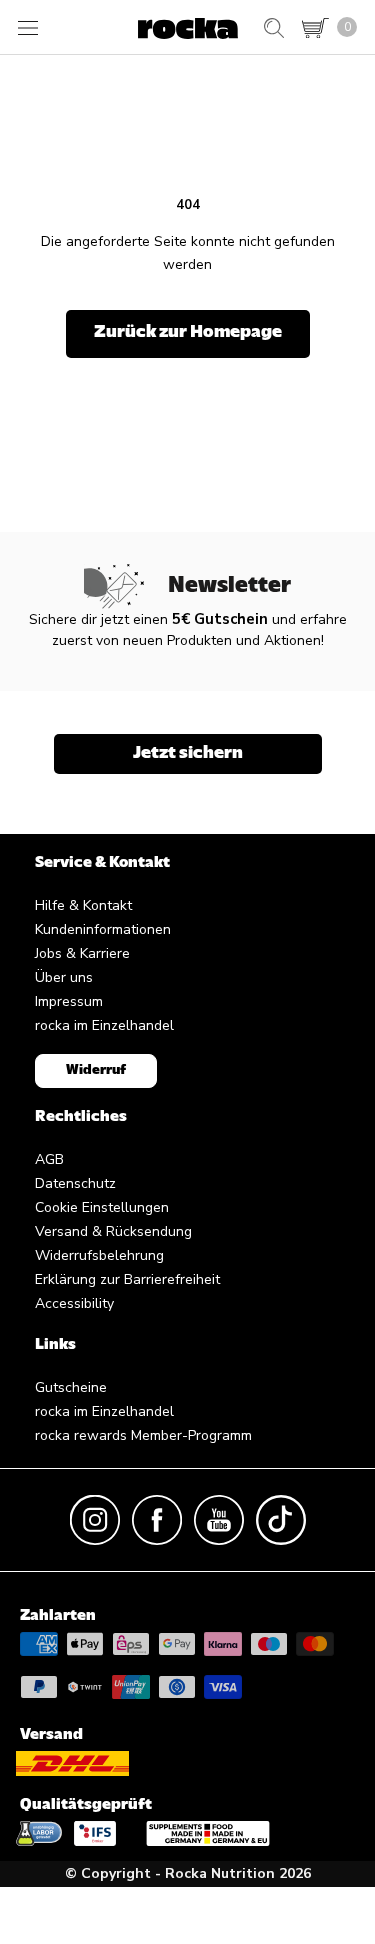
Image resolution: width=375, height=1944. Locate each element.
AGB (49, 1159)
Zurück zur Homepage (188, 333)
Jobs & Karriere (82, 953)
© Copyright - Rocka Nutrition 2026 (188, 1873)
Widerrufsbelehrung (99, 1255)
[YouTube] (219, 1518)
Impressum (69, 1001)
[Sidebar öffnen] (28, 27)
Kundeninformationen (103, 929)
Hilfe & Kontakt (83, 905)
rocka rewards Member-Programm (143, 1435)
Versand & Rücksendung (113, 1231)
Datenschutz (75, 1183)
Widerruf (96, 1070)
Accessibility (74, 1303)
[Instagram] (95, 1518)
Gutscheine (71, 1387)
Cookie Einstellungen (102, 1207)
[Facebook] (157, 1518)
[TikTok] (281, 1518)
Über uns (64, 977)
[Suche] (274, 28)
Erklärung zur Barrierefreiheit (127, 1279)
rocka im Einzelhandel (104, 1025)
